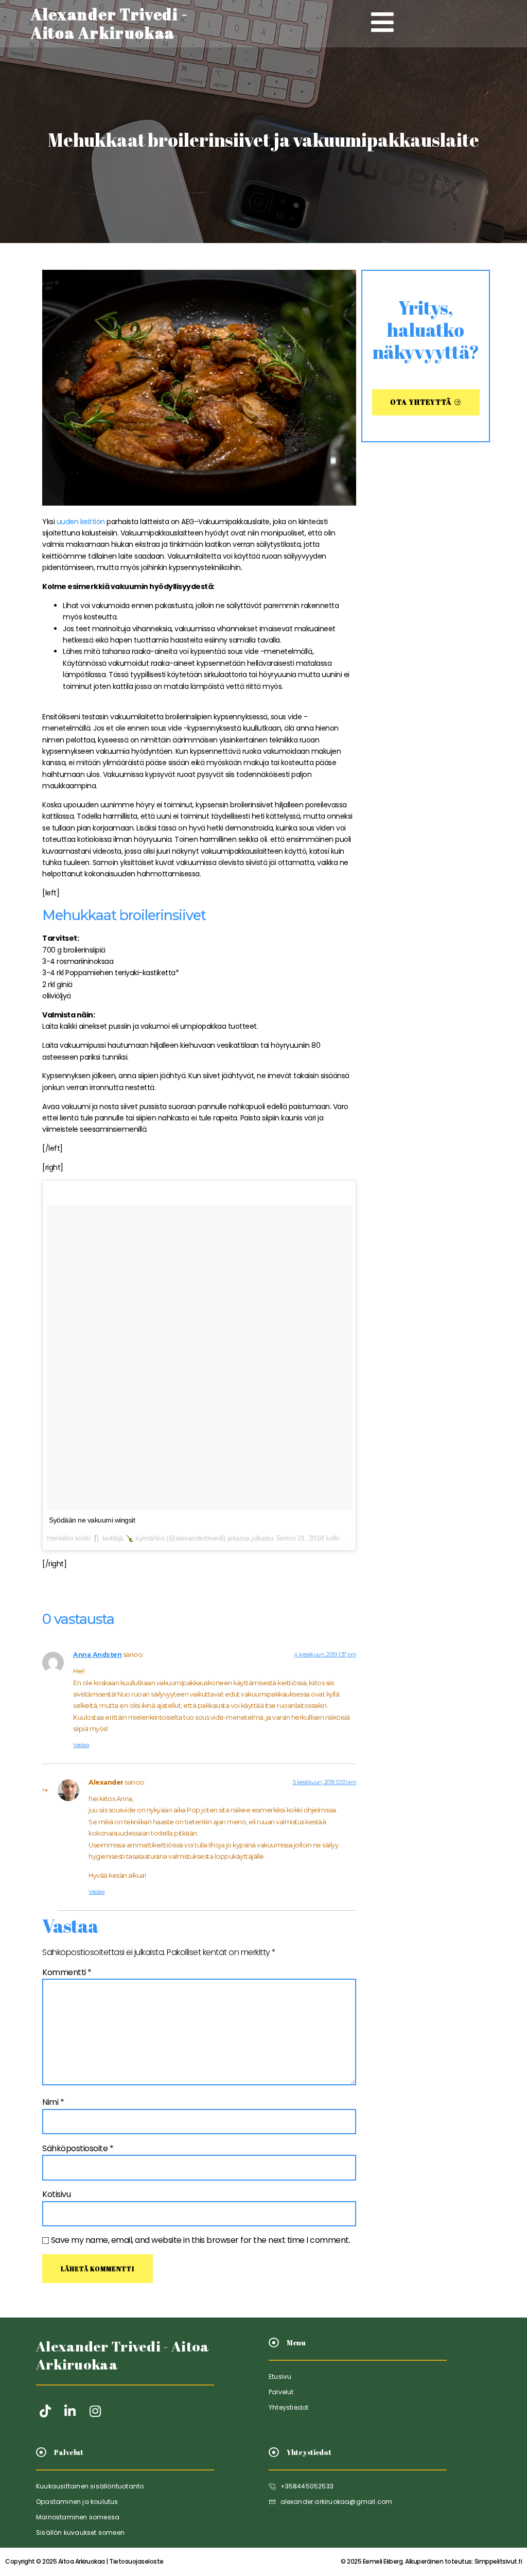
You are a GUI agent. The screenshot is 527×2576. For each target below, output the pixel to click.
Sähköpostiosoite (78, 2148)
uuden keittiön (81, 522)
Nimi (53, 2102)
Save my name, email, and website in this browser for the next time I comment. (201, 2240)
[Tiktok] (45, 2411)
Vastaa (81, 1745)
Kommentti (67, 1972)
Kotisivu (56, 2194)
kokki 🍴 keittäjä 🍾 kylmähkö (120, 1538)
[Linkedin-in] (70, 2411)
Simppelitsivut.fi (431, 2561)
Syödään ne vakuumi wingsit (92, 1520)
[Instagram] (95, 2411)
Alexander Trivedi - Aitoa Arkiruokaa (123, 2355)
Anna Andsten (97, 1655)
